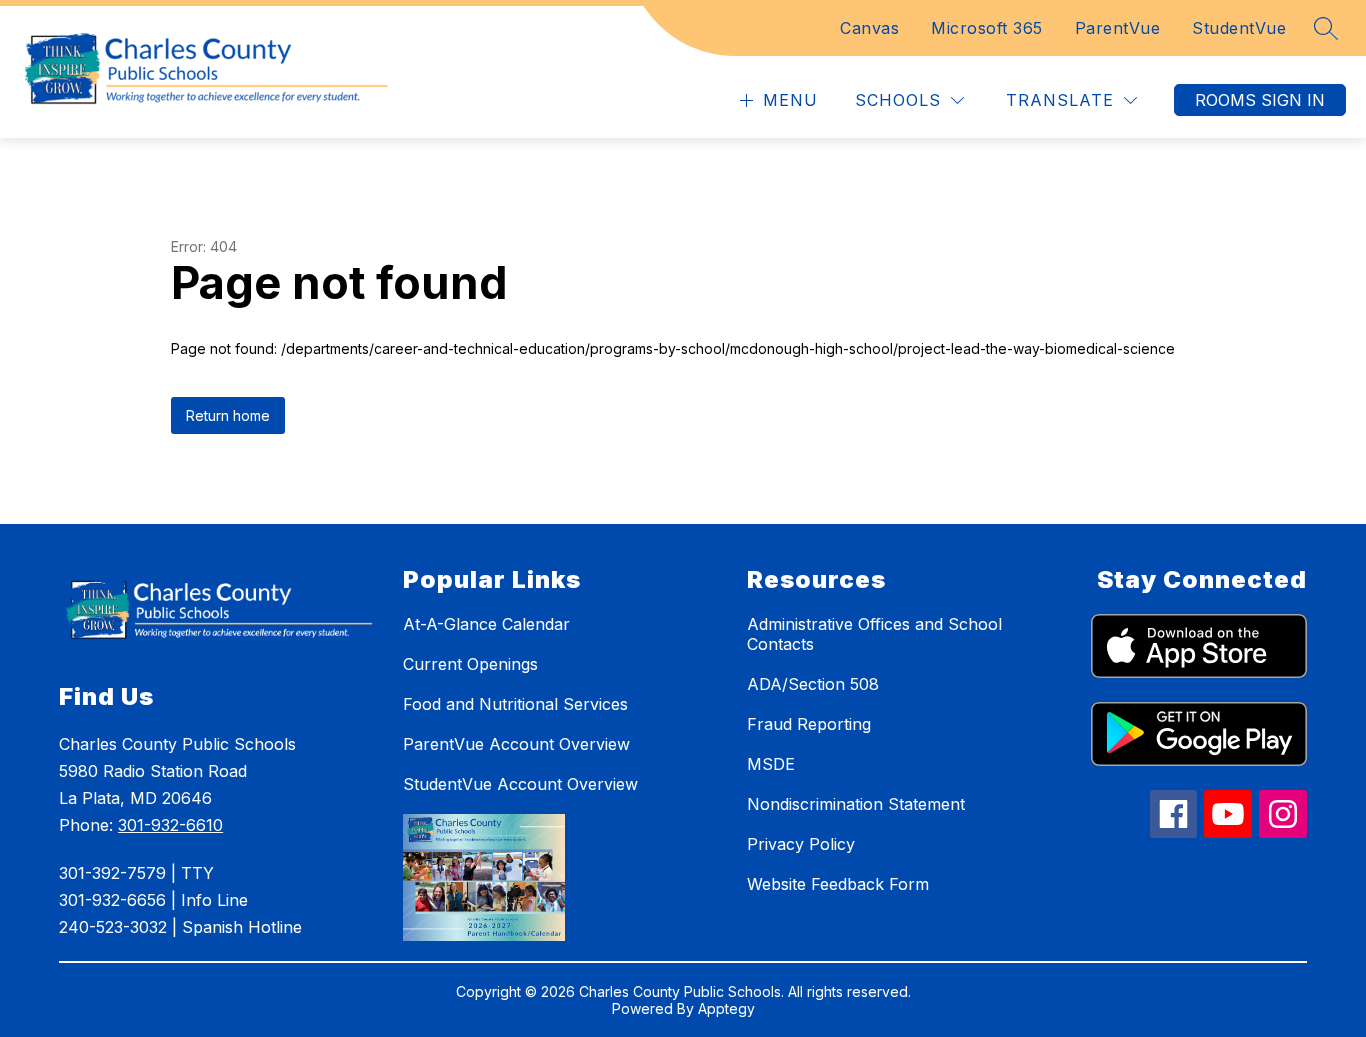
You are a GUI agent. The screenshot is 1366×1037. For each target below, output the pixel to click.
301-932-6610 (170, 825)
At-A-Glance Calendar (486, 624)
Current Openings (470, 664)
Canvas (869, 28)
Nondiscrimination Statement (856, 804)
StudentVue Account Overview (520, 784)
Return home (228, 415)
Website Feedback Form (838, 884)
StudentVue (1239, 28)
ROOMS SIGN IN (1260, 100)
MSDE (771, 764)
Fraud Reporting (809, 724)
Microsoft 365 (987, 28)
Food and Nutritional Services (515, 704)
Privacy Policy (801, 844)
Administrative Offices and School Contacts (874, 634)
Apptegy (726, 1008)
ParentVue (1118, 28)
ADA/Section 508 (813, 684)
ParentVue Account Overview (516, 744)
